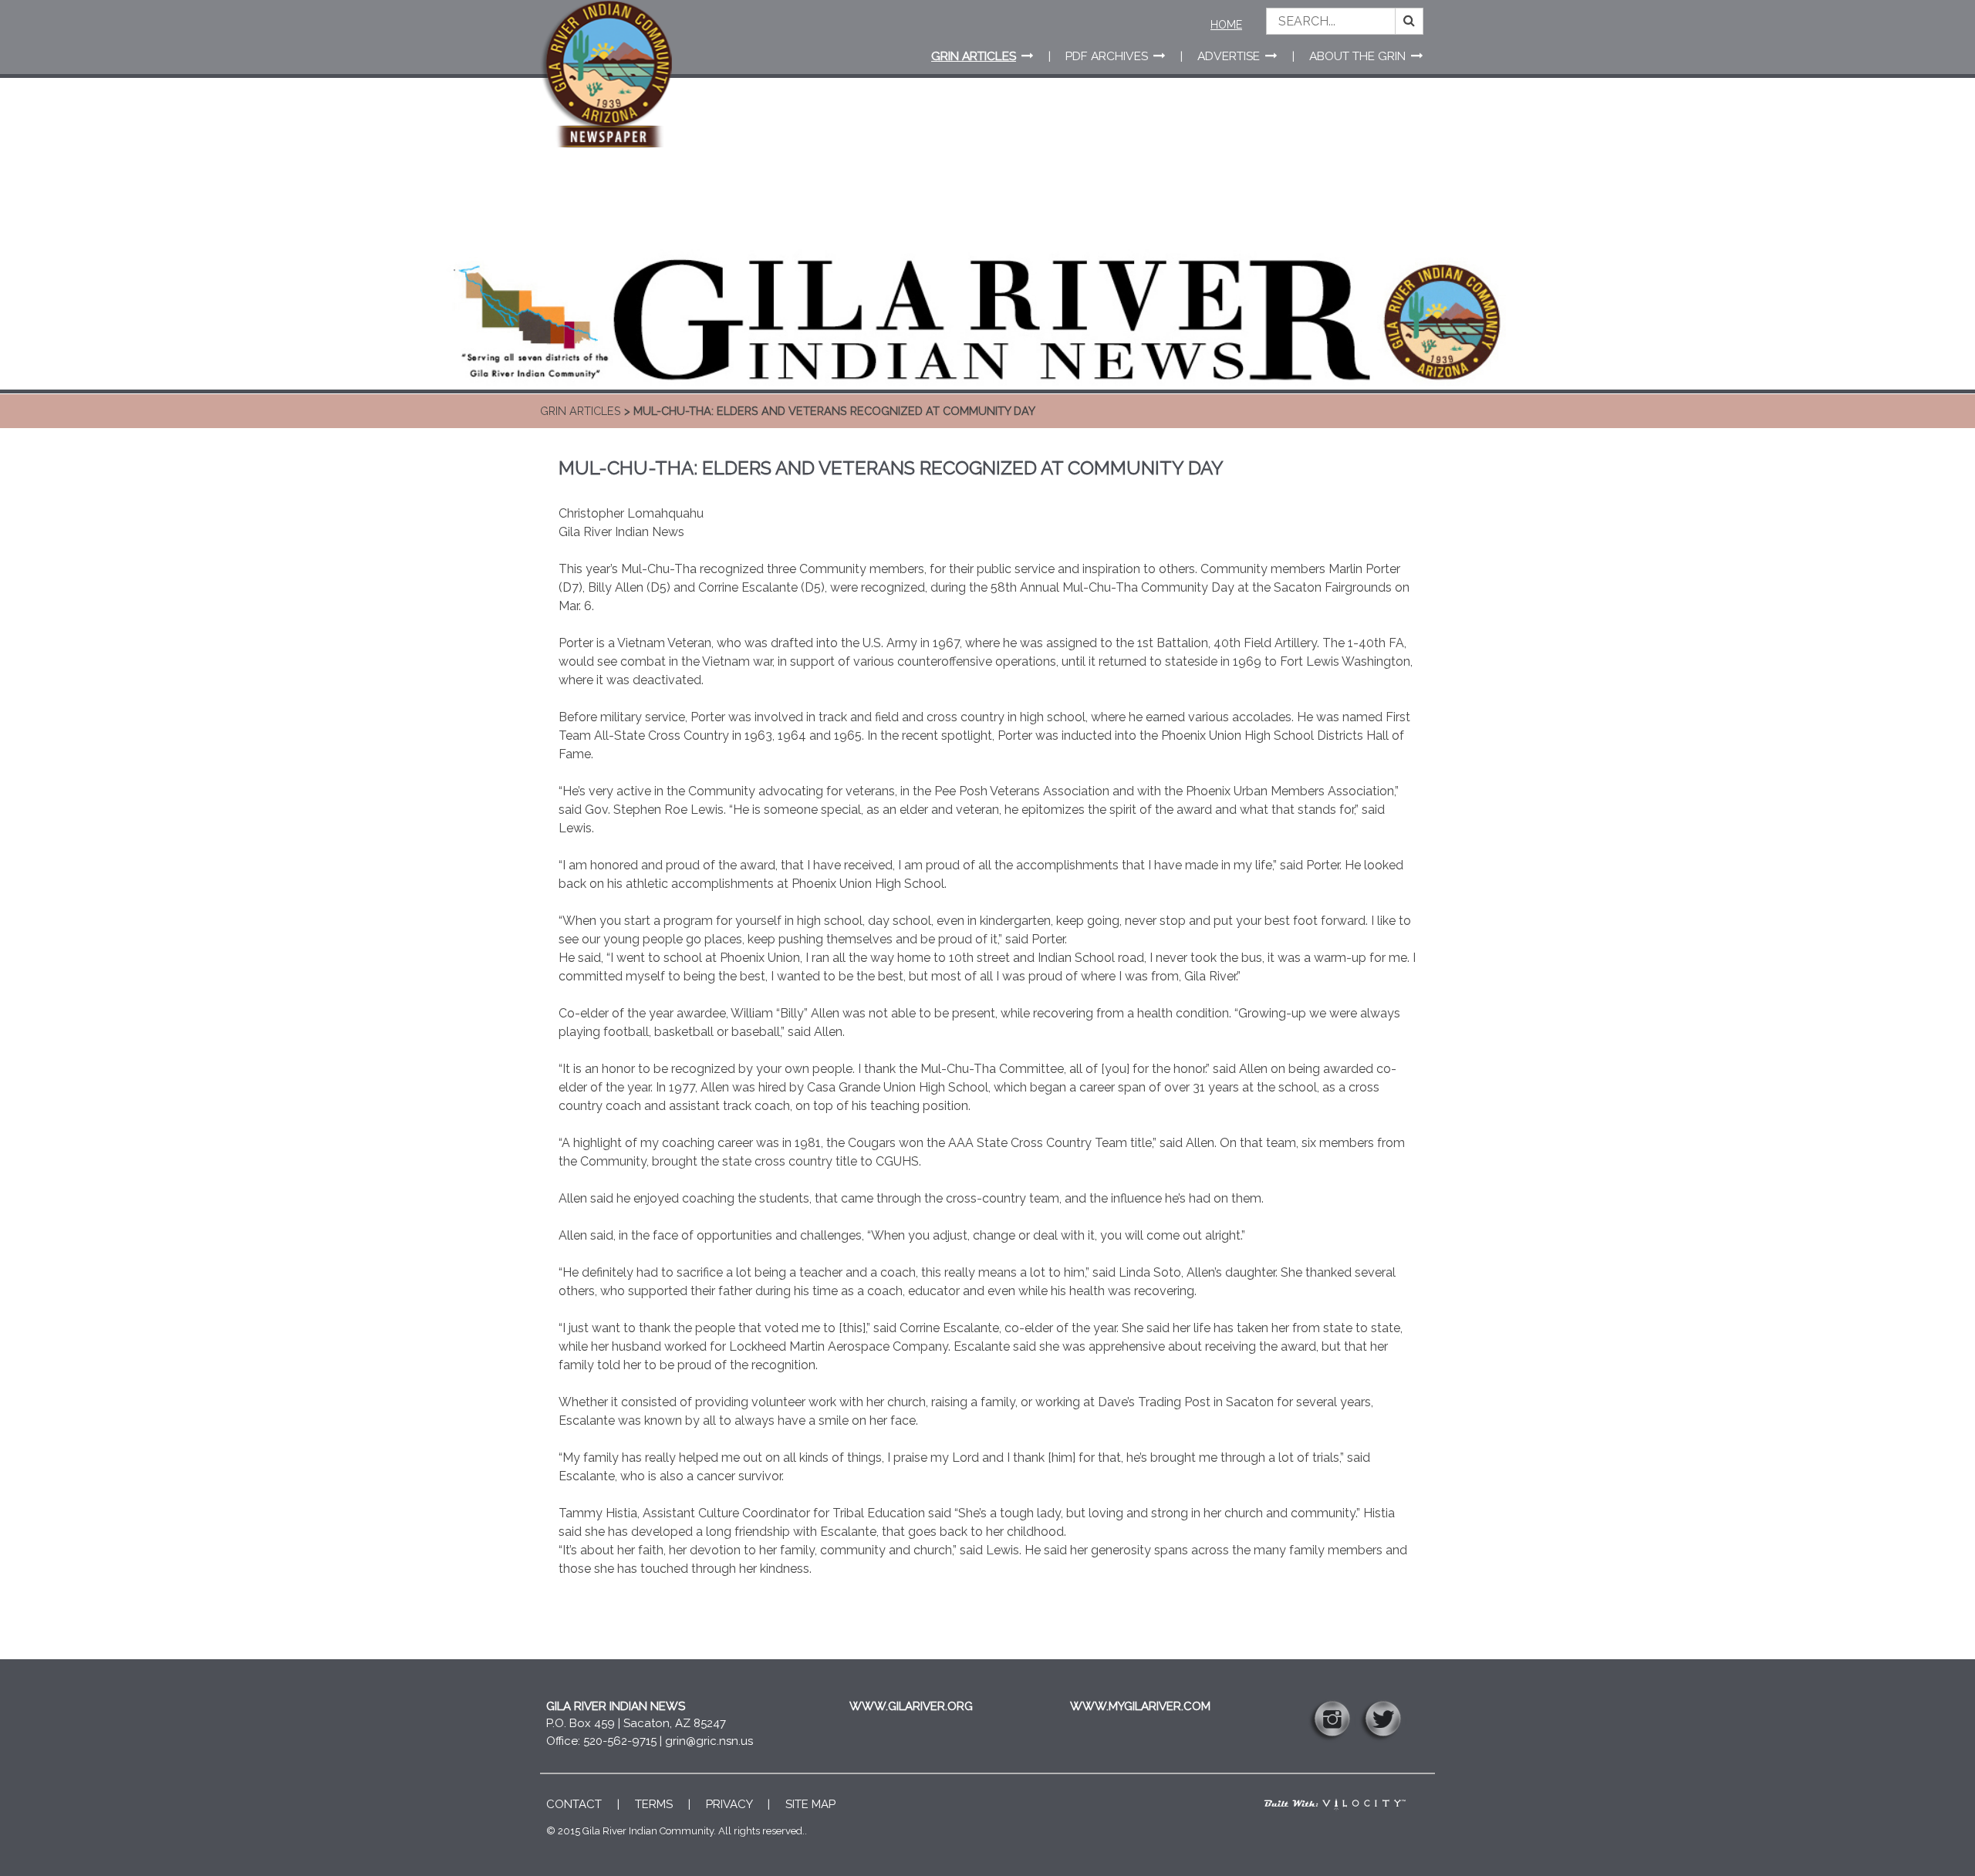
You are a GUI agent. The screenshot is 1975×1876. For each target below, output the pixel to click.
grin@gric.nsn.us (709, 1741)
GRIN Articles (581, 411)
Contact (574, 1804)
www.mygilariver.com (1140, 1706)
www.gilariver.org (911, 1706)
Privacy (729, 1804)
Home (1226, 25)
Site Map (810, 1804)
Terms (654, 1804)
